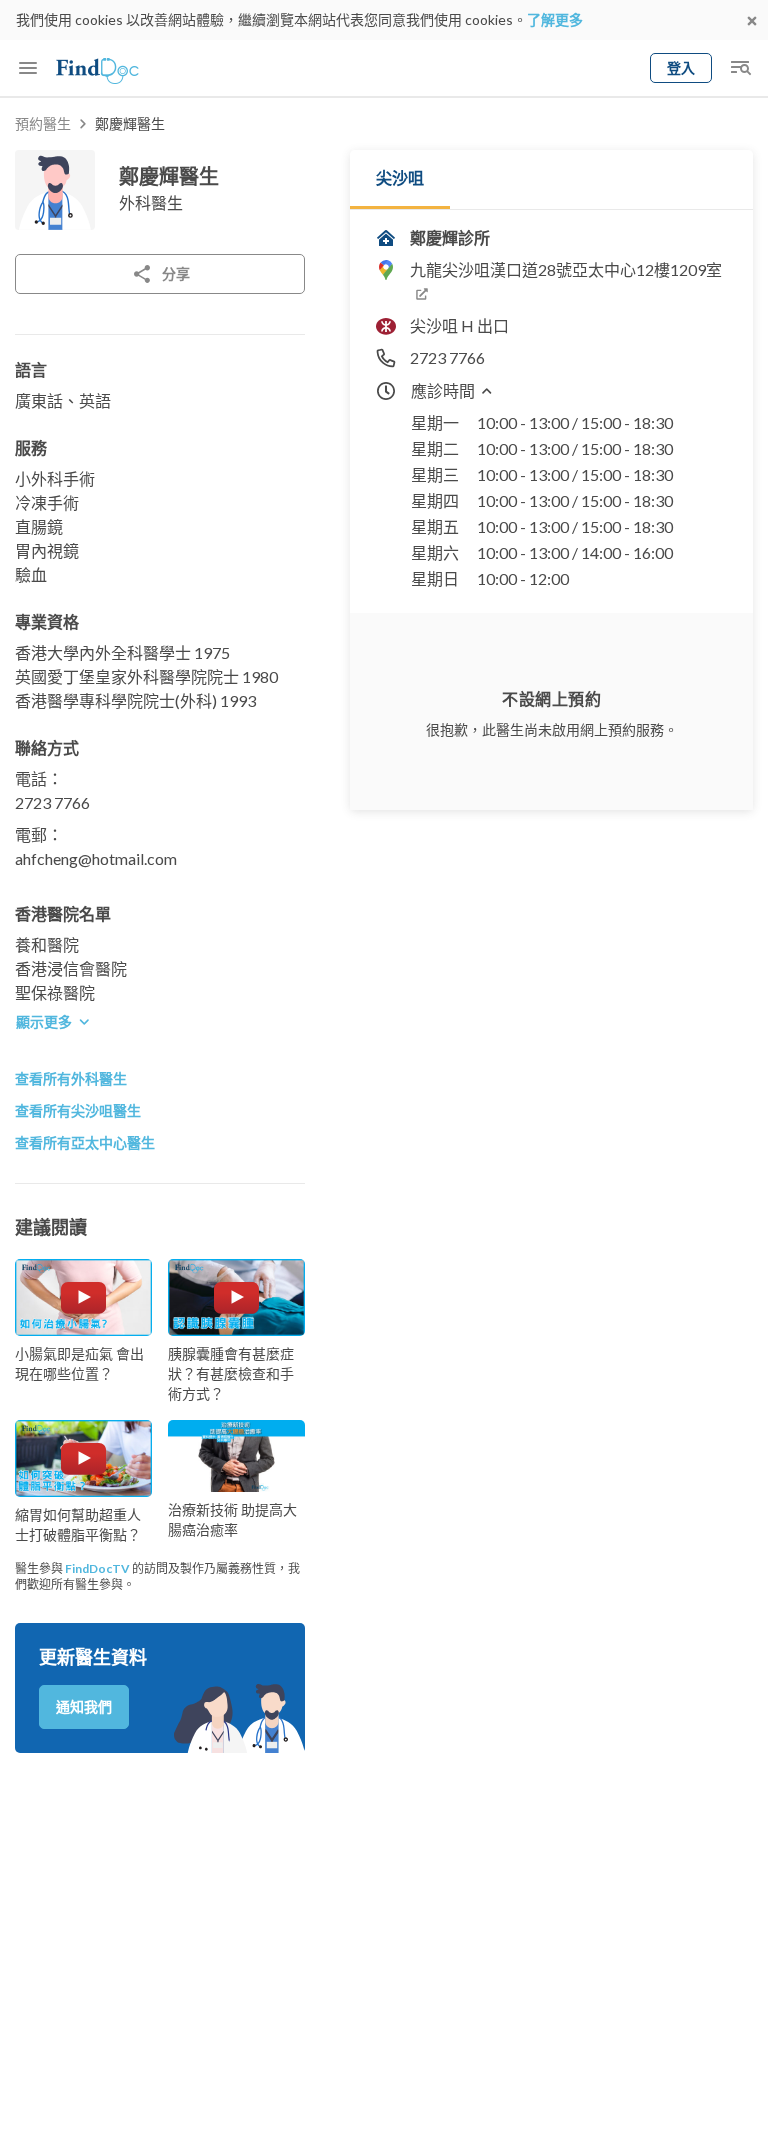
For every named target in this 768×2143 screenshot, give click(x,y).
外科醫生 (151, 202)
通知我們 (84, 1706)
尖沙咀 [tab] (400, 177)
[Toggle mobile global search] (740, 68)
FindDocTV (97, 1568)
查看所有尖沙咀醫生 (78, 1110)
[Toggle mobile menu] (28, 68)
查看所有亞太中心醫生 (85, 1142)
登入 (681, 67)
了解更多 (555, 19)
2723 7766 (52, 802)
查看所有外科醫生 (71, 1078)
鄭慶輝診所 (450, 237)
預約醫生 (43, 123)
